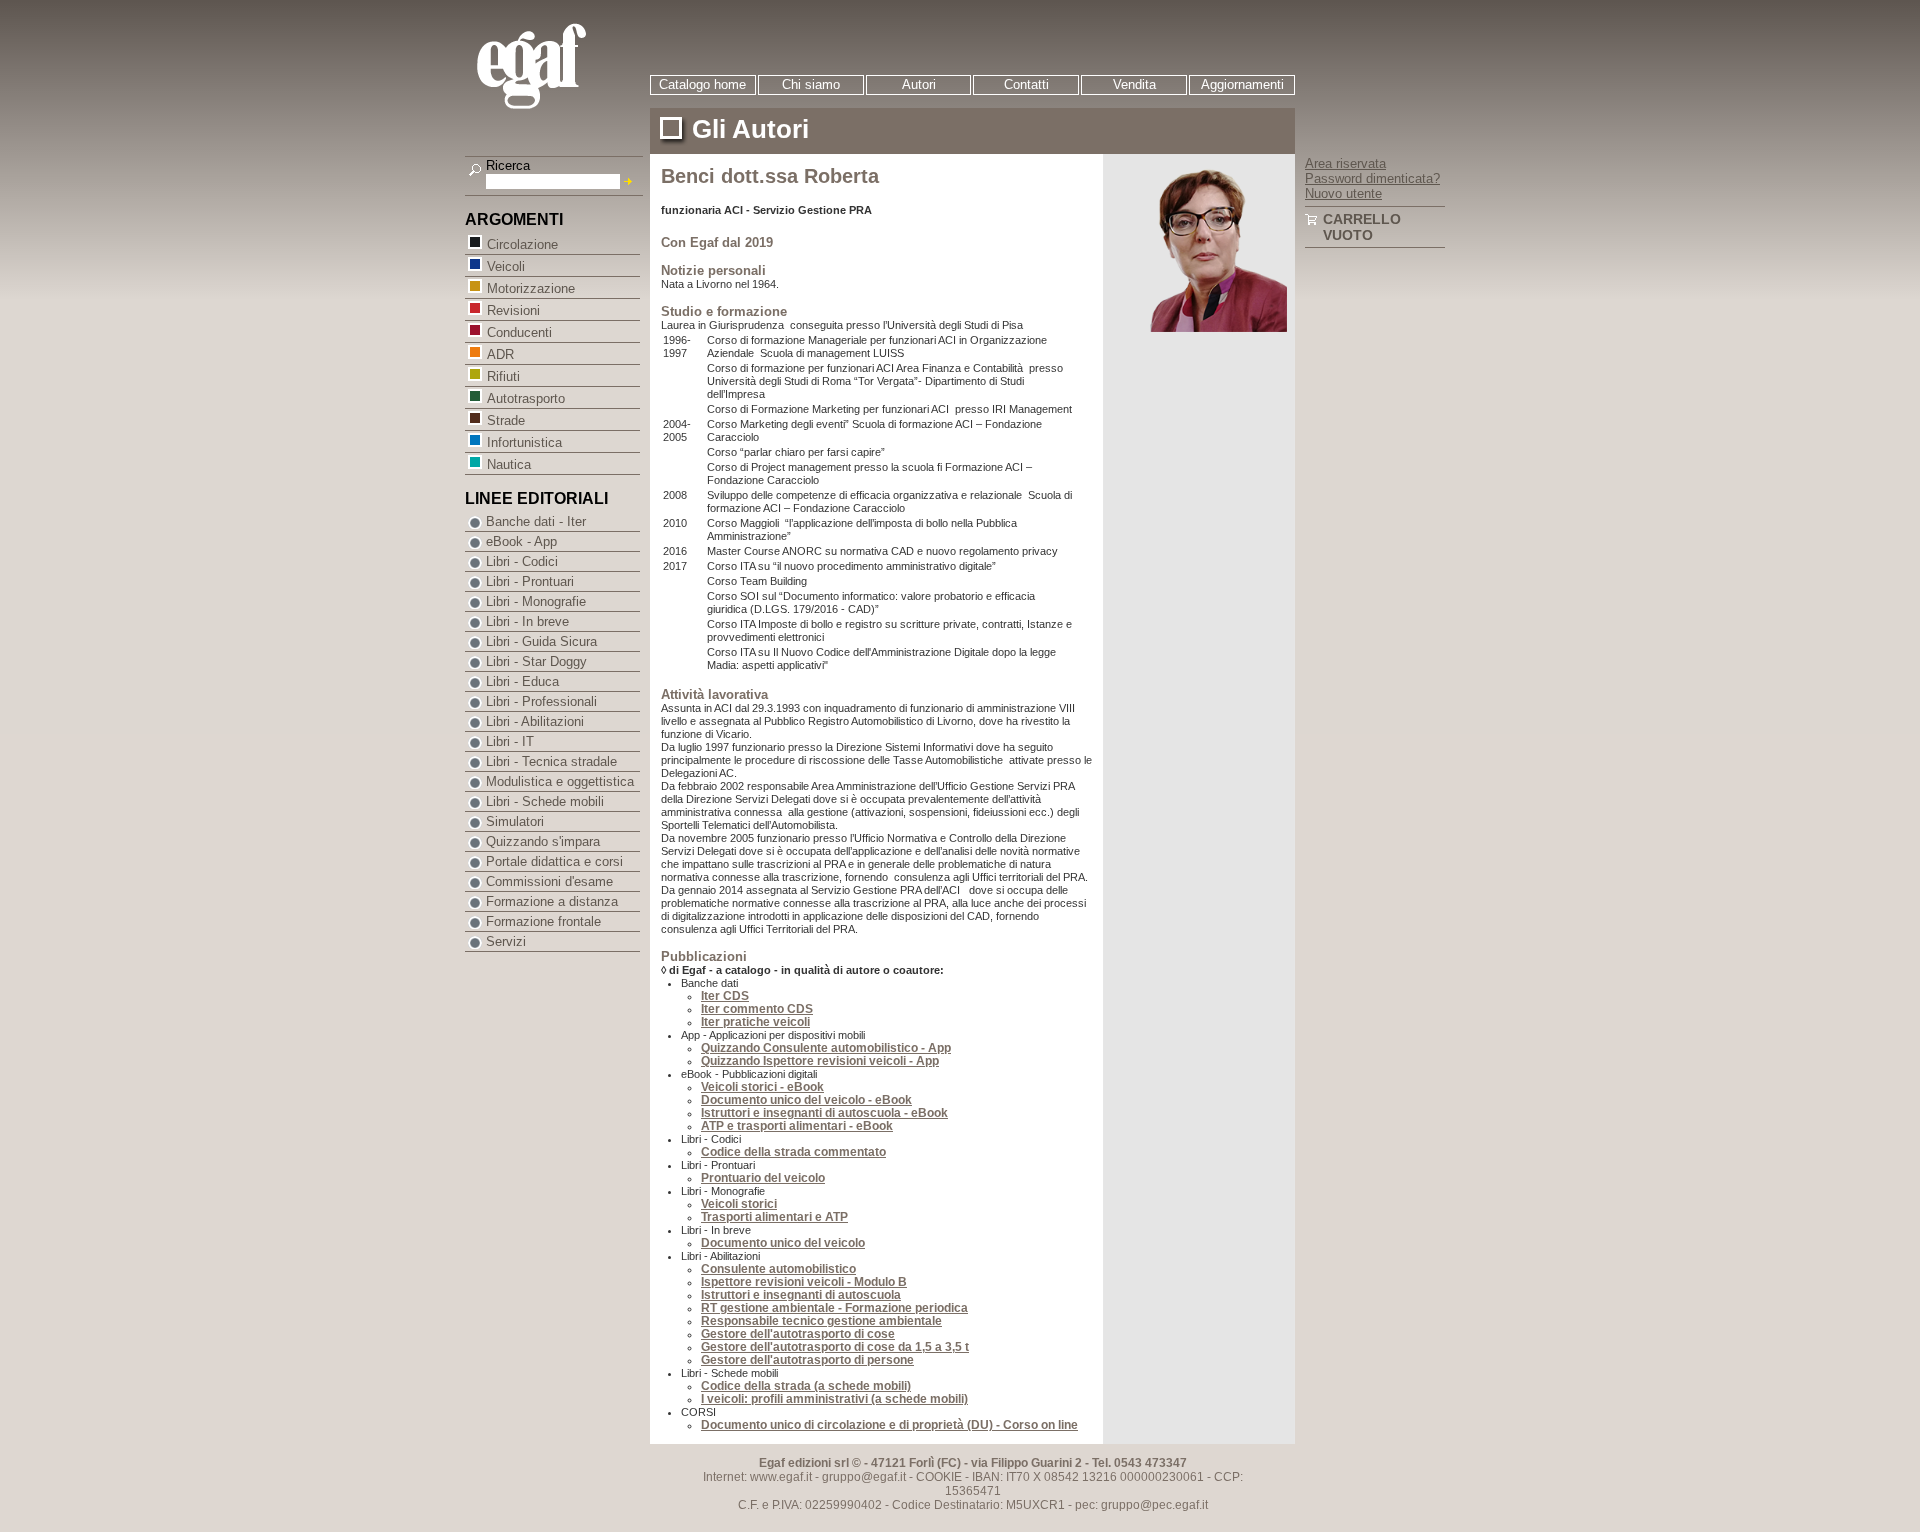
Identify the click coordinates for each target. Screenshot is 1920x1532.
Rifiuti (503, 376)
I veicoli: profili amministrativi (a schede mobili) (834, 1399)
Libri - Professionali (541, 701)
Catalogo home (702, 84)
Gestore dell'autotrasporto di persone (807, 1360)
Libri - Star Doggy (536, 661)
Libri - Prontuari (530, 581)
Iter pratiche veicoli (755, 1022)
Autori (919, 84)
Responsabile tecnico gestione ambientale (821, 1321)
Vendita (1134, 84)
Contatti (1026, 84)
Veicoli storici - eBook (762, 1087)
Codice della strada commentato (793, 1152)
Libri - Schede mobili (545, 801)
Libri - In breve (527, 621)
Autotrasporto (526, 398)
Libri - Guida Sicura (541, 641)
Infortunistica (524, 442)
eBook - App (521, 541)
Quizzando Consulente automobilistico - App (826, 1048)
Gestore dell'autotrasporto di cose (798, 1334)
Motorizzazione (531, 288)
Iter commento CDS (757, 1009)
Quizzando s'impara (543, 841)
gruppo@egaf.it (864, 1477)
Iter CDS (725, 996)
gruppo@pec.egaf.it (1154, 1505)
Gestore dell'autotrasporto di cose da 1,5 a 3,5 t (835, 1347)
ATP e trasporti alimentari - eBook (797, 1126)
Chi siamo (811, 84)
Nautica (509, 464)
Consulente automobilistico (778, 1269)
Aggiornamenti (1242, 84)
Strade (506, 420)
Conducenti (519, 332)
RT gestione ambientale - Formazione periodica (834, 1308)
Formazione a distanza (552, 901)
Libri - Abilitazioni (535, 721)
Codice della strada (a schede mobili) (806, 1386)
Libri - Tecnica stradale (551, 761)
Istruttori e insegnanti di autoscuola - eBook (824, 1113)
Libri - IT (510, 741)
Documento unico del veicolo (783, 1243)
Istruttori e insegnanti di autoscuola (801, 1295)
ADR (500, 354)
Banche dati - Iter (536, 521)
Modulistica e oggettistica (560, 781)
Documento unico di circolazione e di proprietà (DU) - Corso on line (889, 1425)
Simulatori (515, 821)
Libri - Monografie (536, 601)
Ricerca (508, 165)
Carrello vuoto (1362, 227)
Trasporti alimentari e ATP (774, 1217)
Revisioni (513, 310)
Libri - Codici (522, 561)
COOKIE (939, 1477)
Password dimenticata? (1372, 178)
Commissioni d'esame (549, 881)
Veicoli (506, 266)
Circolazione (522, 244)
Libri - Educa (522, 681)
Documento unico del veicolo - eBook (806, 1100)
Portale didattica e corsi (554, 861)
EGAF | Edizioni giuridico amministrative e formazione (556, 68)
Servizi (506, 941)
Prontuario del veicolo (763, 1178)
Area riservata (1345, 163)
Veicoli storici (739, 1204)
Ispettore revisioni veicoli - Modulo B (804, 1282)
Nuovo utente (1343, 193)
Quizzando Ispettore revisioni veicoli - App (820, 1061)
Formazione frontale (543, 921)
